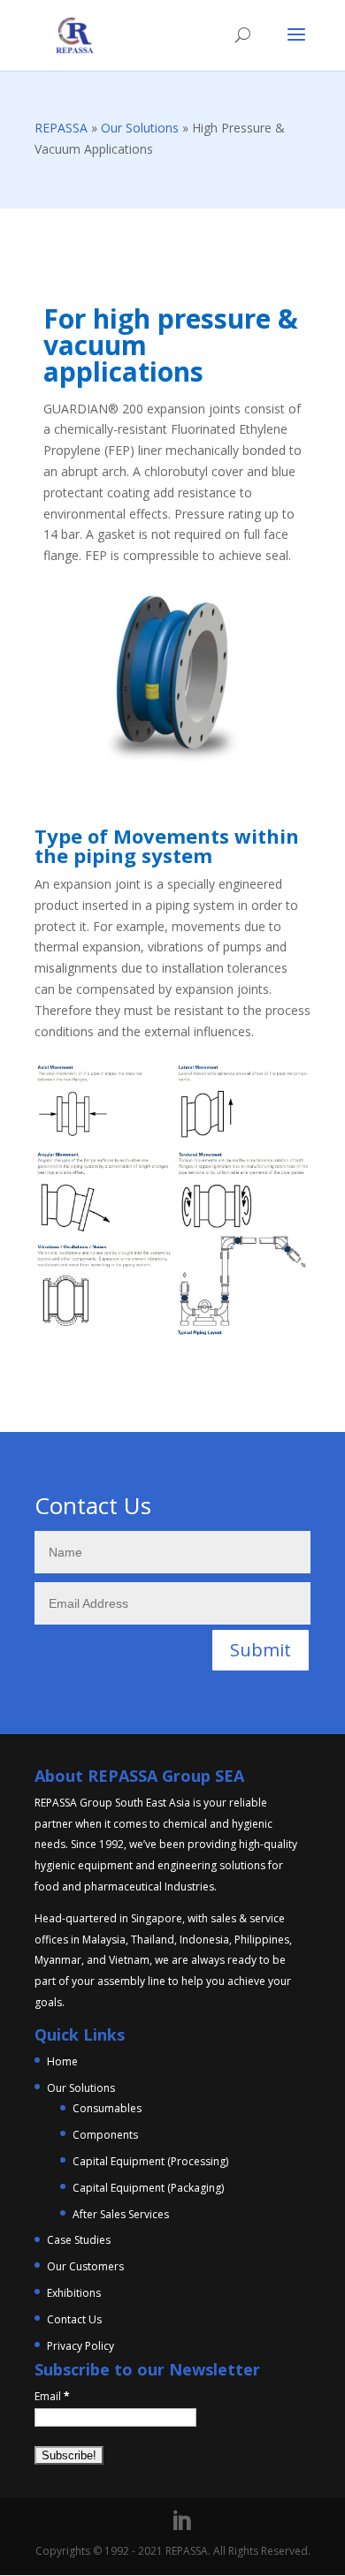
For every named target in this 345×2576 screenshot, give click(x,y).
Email (52, 2396)
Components (105, 2135)
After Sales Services (121, 2214)
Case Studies (79, 2240)
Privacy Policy (80, 2346)
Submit (261, 1650)
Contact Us (74, 2319)
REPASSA (61, 128)
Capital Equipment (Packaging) (148, 2188)
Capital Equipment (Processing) (150, 2161)
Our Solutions (140, 128)
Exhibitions (74, 2293)
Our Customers (85, 2266)
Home (62, 2061)
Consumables (107, 2108)
